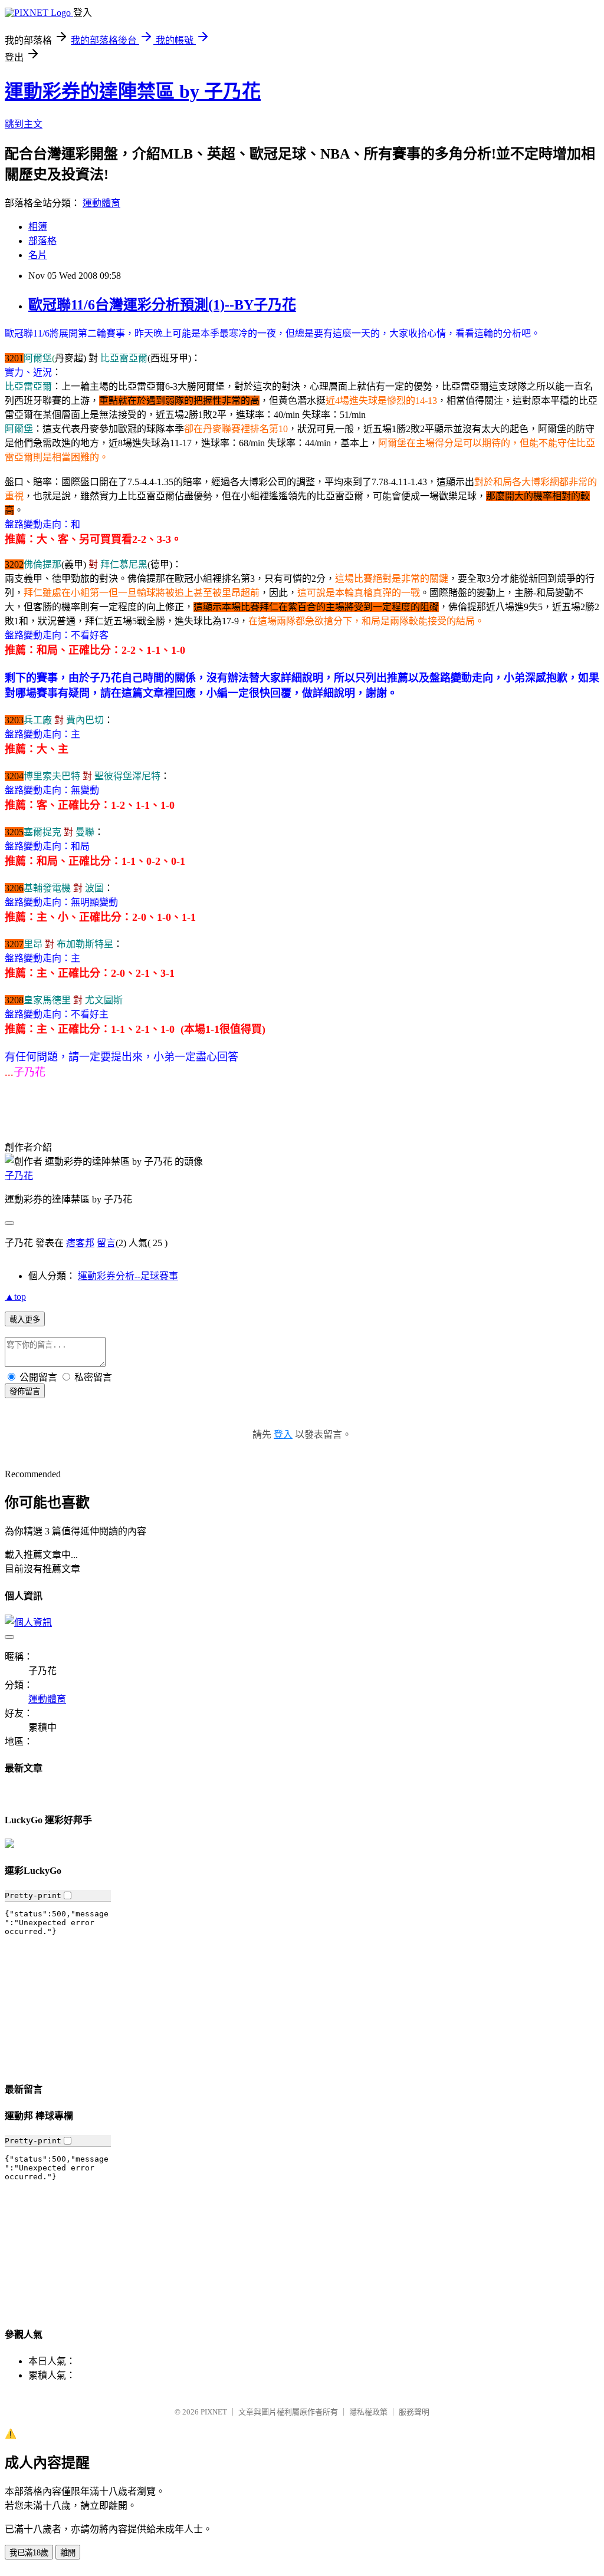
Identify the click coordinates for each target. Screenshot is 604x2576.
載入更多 (25, 1320)
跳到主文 (24, 124)
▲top (15, 1297)
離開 (68, 2553)
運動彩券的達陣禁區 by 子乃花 (133, 91)
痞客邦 (80, 1243)
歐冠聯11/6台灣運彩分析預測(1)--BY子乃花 (162, 305)
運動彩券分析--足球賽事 (128, 1276)
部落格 (42, 241)
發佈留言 (25, 1391)
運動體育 (101, 203)
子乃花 (19, 1176)
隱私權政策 (368, 2412)
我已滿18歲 (29, 2553)
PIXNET (214, 2412)
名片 (38, 255)
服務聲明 (414, 2412)
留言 (106, 1243)
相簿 (38, 227)
